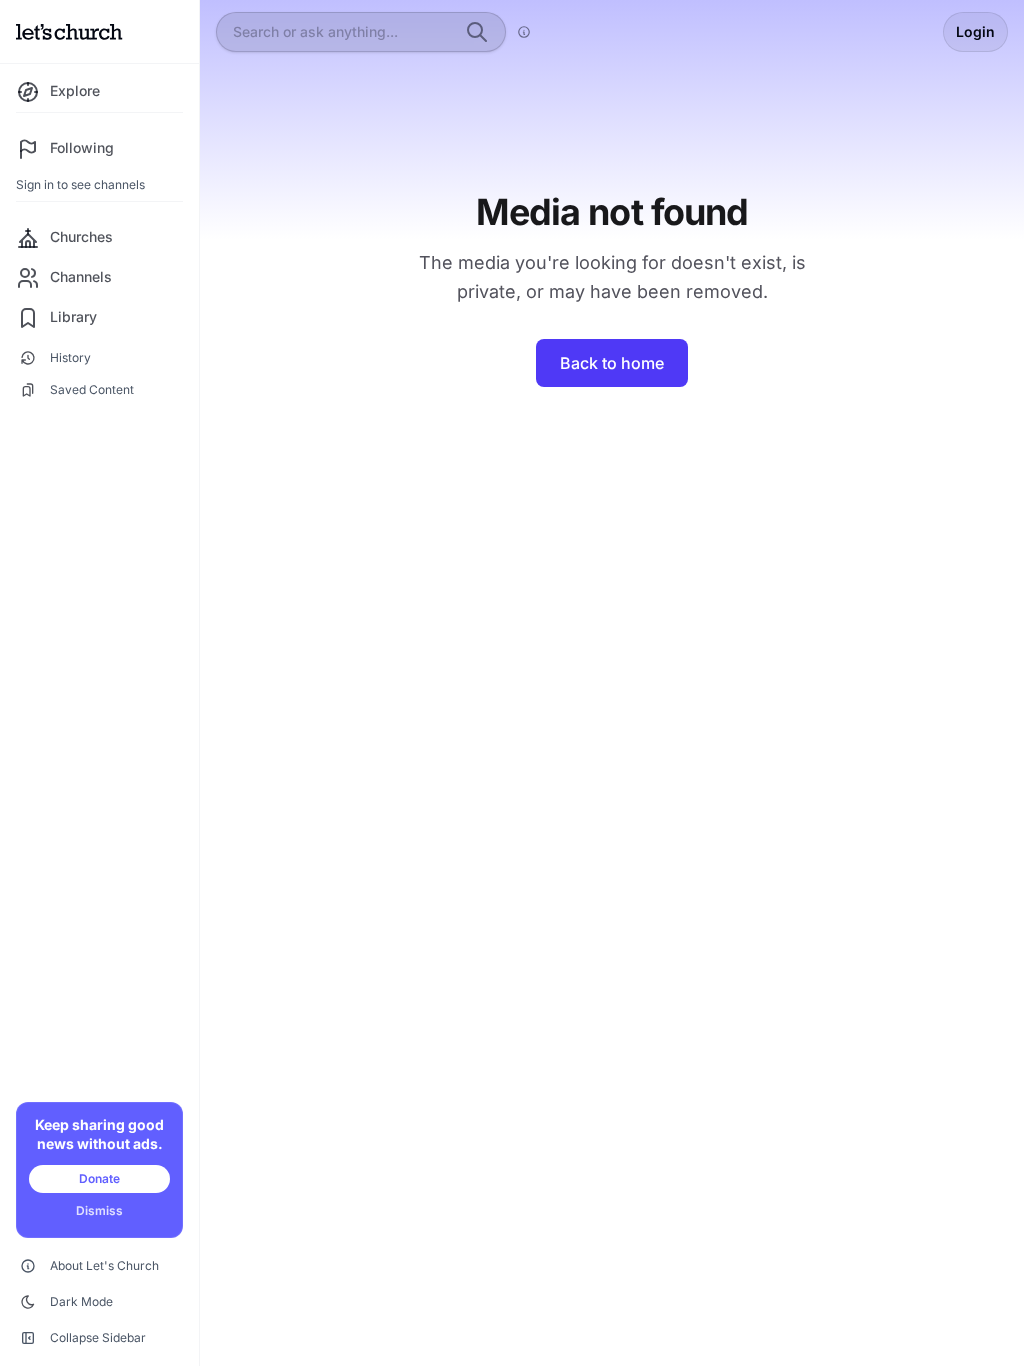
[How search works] (524, 32)
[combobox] (343, 31)
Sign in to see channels (80, 184)
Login (975, 31)
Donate (99, 1178)
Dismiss (99, 1210)
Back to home (612, 363)
